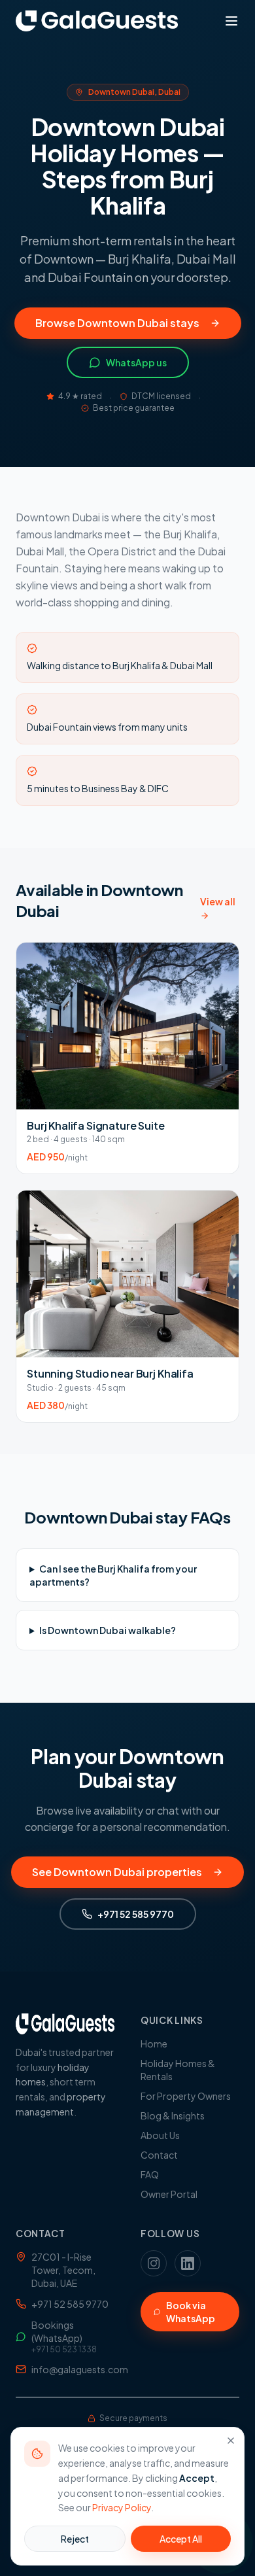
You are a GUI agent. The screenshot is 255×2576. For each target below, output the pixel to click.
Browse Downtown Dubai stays (117, 323)
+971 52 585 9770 (136, 1914)
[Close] (231, 2441)
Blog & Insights (173, 2115)
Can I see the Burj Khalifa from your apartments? (113, 1575)
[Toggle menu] (231, 21)
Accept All (181, 2539)
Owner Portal (169, 2194)
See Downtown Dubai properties (117, 1872)
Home (154, 2044)
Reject (75, 2539)
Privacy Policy (122, 2507)
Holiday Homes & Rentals (178, 2070)
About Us (160, 2135)
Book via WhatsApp (191, 2312)
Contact (159, 2155)
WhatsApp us (136, 362)
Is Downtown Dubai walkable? (108, 1630)
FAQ (150, 2174)
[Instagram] (154, 2263)
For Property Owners (186, 2096)
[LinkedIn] (188, 2263)
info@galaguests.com (73, 2369)
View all (218, 901)
